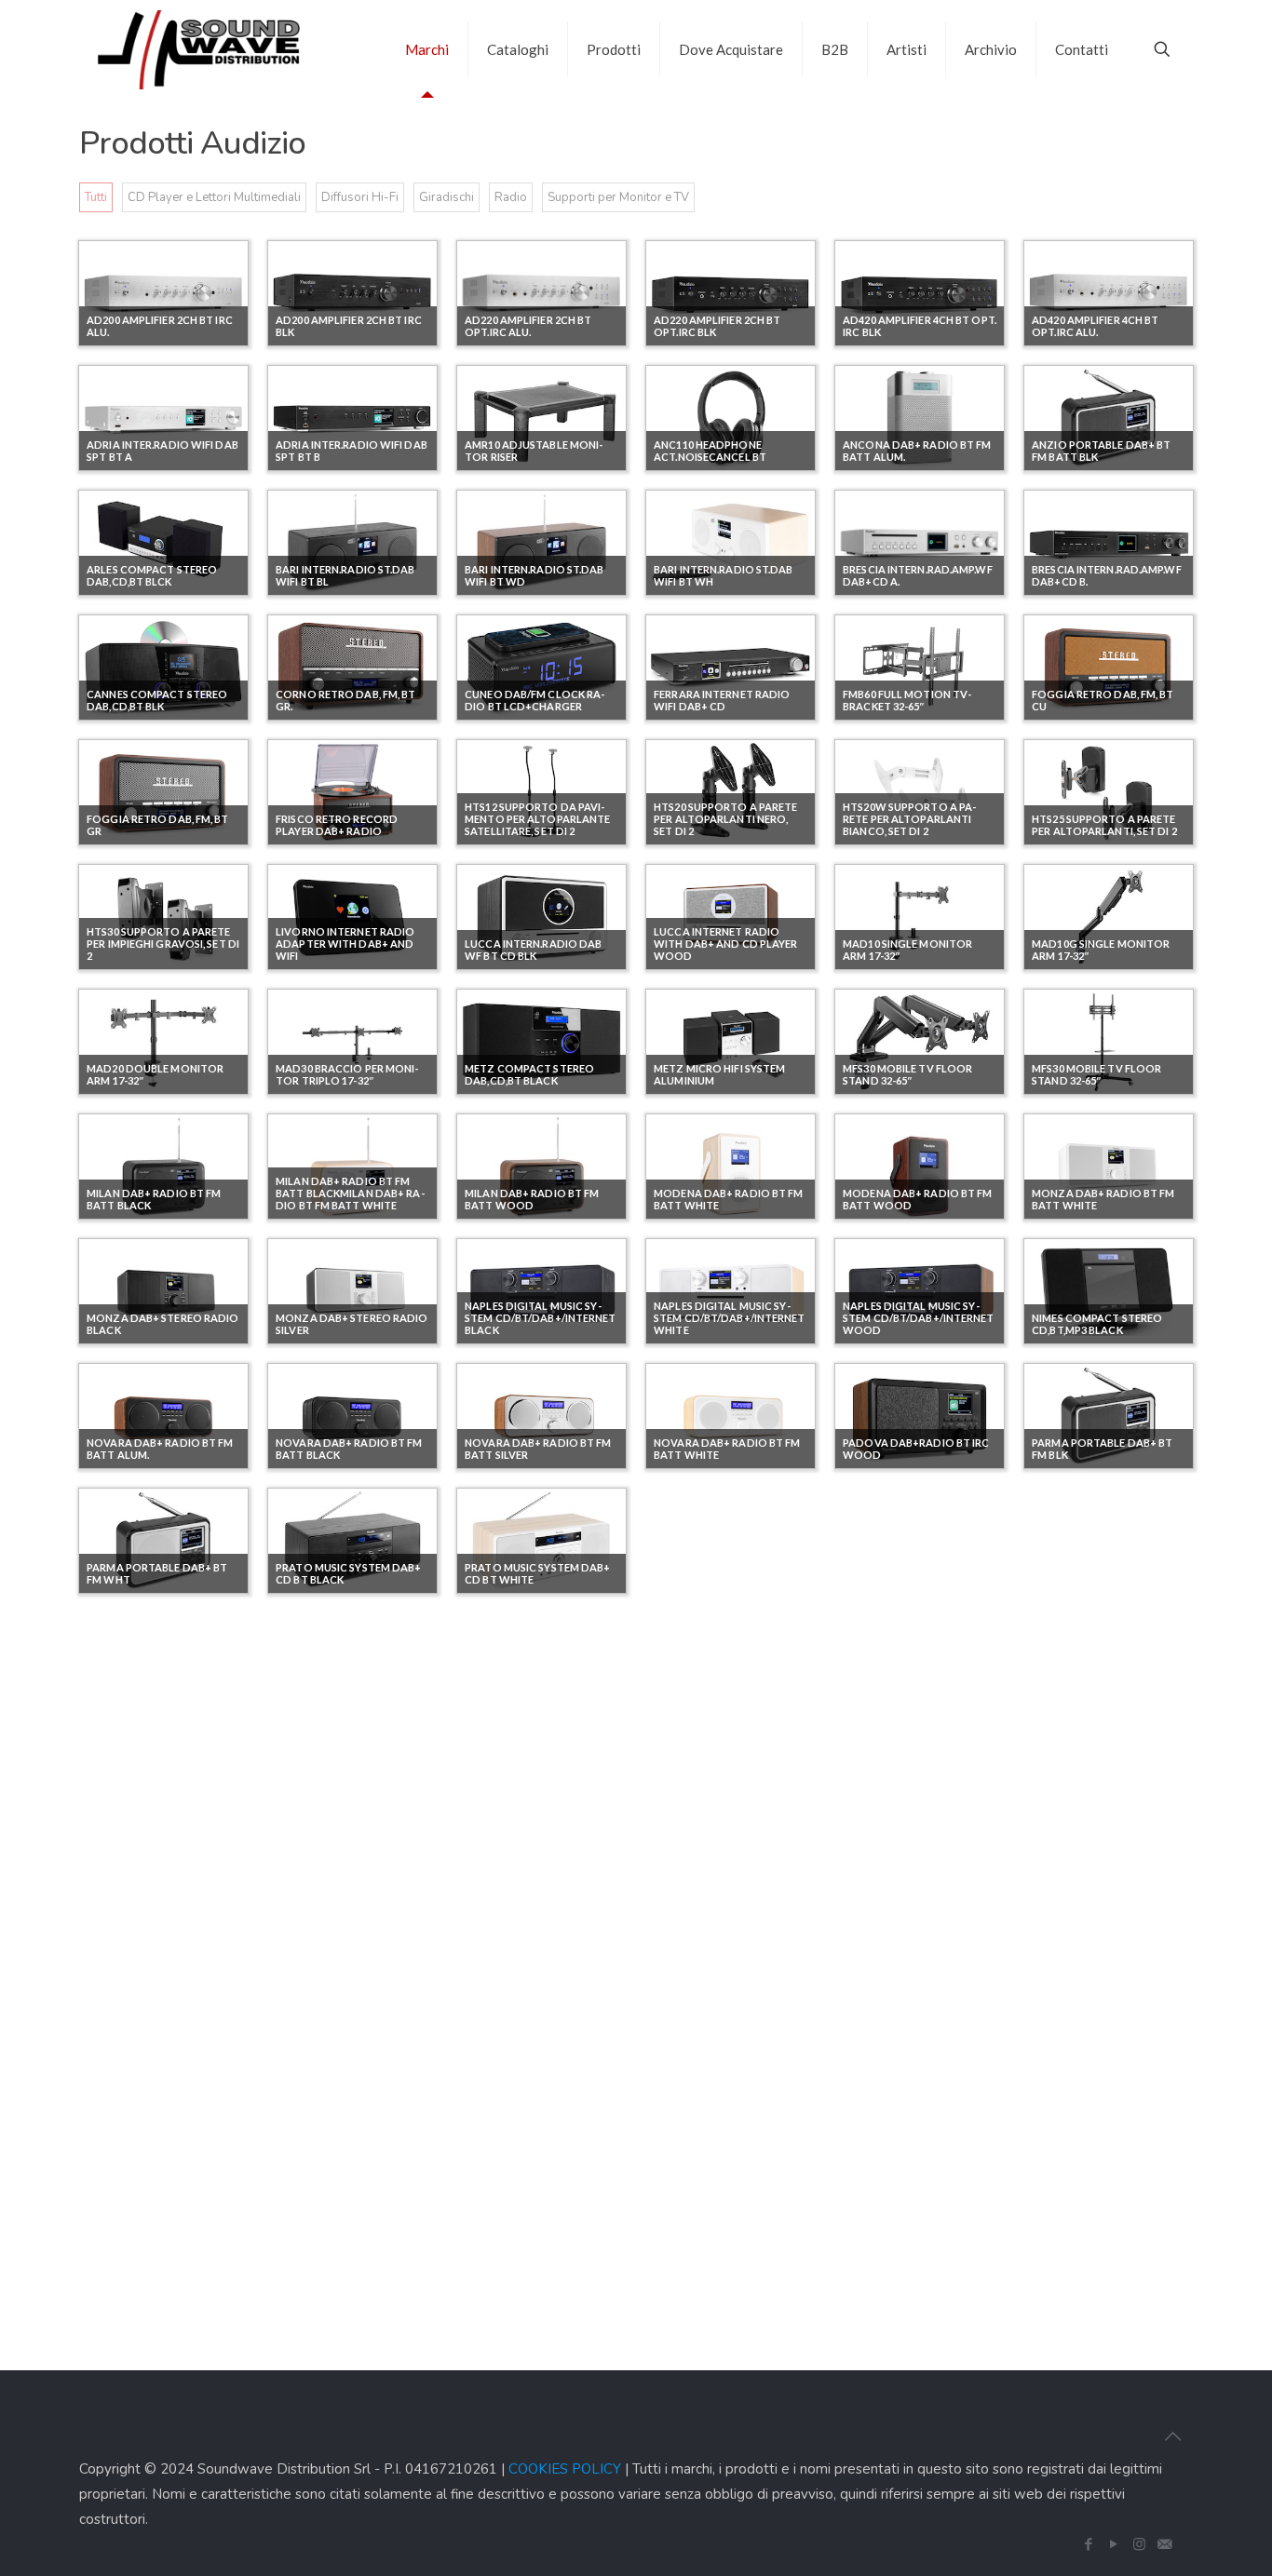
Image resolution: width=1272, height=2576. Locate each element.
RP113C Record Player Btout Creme (149, 1823)
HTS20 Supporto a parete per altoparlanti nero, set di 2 (725, 819)
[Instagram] (1139, 2544)
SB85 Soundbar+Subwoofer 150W (910, 1942)
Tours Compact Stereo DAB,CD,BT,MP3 (722, 2072)
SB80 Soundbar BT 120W (719, 1954)
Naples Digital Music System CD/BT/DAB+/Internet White (729, 1318)
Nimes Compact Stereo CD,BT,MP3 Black (1097, 1324)
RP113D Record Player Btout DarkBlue (338, 1823)
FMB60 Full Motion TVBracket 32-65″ (907, 700)
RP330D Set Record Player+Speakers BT (142, 1948)
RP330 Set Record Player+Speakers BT (1087, 1823)
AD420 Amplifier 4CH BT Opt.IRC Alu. (1095, 326)
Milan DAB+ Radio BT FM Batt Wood (532, 1199)
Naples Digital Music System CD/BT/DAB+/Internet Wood (918, 1318)
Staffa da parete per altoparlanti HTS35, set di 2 (163, 2072)
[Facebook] (1089, 2544)
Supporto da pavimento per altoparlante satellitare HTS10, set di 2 (350, 2066)
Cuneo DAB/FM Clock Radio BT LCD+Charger (535, 700)
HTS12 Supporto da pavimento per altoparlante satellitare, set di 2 (537, 819)
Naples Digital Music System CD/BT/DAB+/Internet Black (540, 1318)
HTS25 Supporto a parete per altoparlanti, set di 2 (1104, 825)
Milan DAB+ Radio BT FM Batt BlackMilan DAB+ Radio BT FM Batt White (350, 1193)
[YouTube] (1114, 2544)
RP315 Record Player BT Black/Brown (720, 1823)
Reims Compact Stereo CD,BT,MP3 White (907, 1573)
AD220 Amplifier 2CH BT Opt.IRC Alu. (528, 326)
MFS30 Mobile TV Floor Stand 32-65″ (907, 1074)
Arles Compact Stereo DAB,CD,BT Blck (152, 575)
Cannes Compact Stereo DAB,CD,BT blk (157, 700)
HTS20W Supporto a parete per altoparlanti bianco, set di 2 (909, 819)
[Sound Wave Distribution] (199, 49)
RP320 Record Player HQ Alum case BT (910, 1823)
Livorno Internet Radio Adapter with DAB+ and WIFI (345, 944)
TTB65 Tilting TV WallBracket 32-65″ (907, 2072)
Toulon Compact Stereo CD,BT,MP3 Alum (538, 2072)
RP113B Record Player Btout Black (1093, 1698)
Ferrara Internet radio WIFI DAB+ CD (722, 700)
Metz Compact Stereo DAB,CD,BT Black (529, 1074)
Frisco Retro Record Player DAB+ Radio (337, 825)
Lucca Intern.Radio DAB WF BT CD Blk (533, 950)
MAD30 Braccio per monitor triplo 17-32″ (347, 1074)
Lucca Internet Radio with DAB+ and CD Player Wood (725, 944)
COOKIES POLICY (565, 2469)
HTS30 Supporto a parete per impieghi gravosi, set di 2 (163, 944)
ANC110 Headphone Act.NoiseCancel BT (710, 451)
